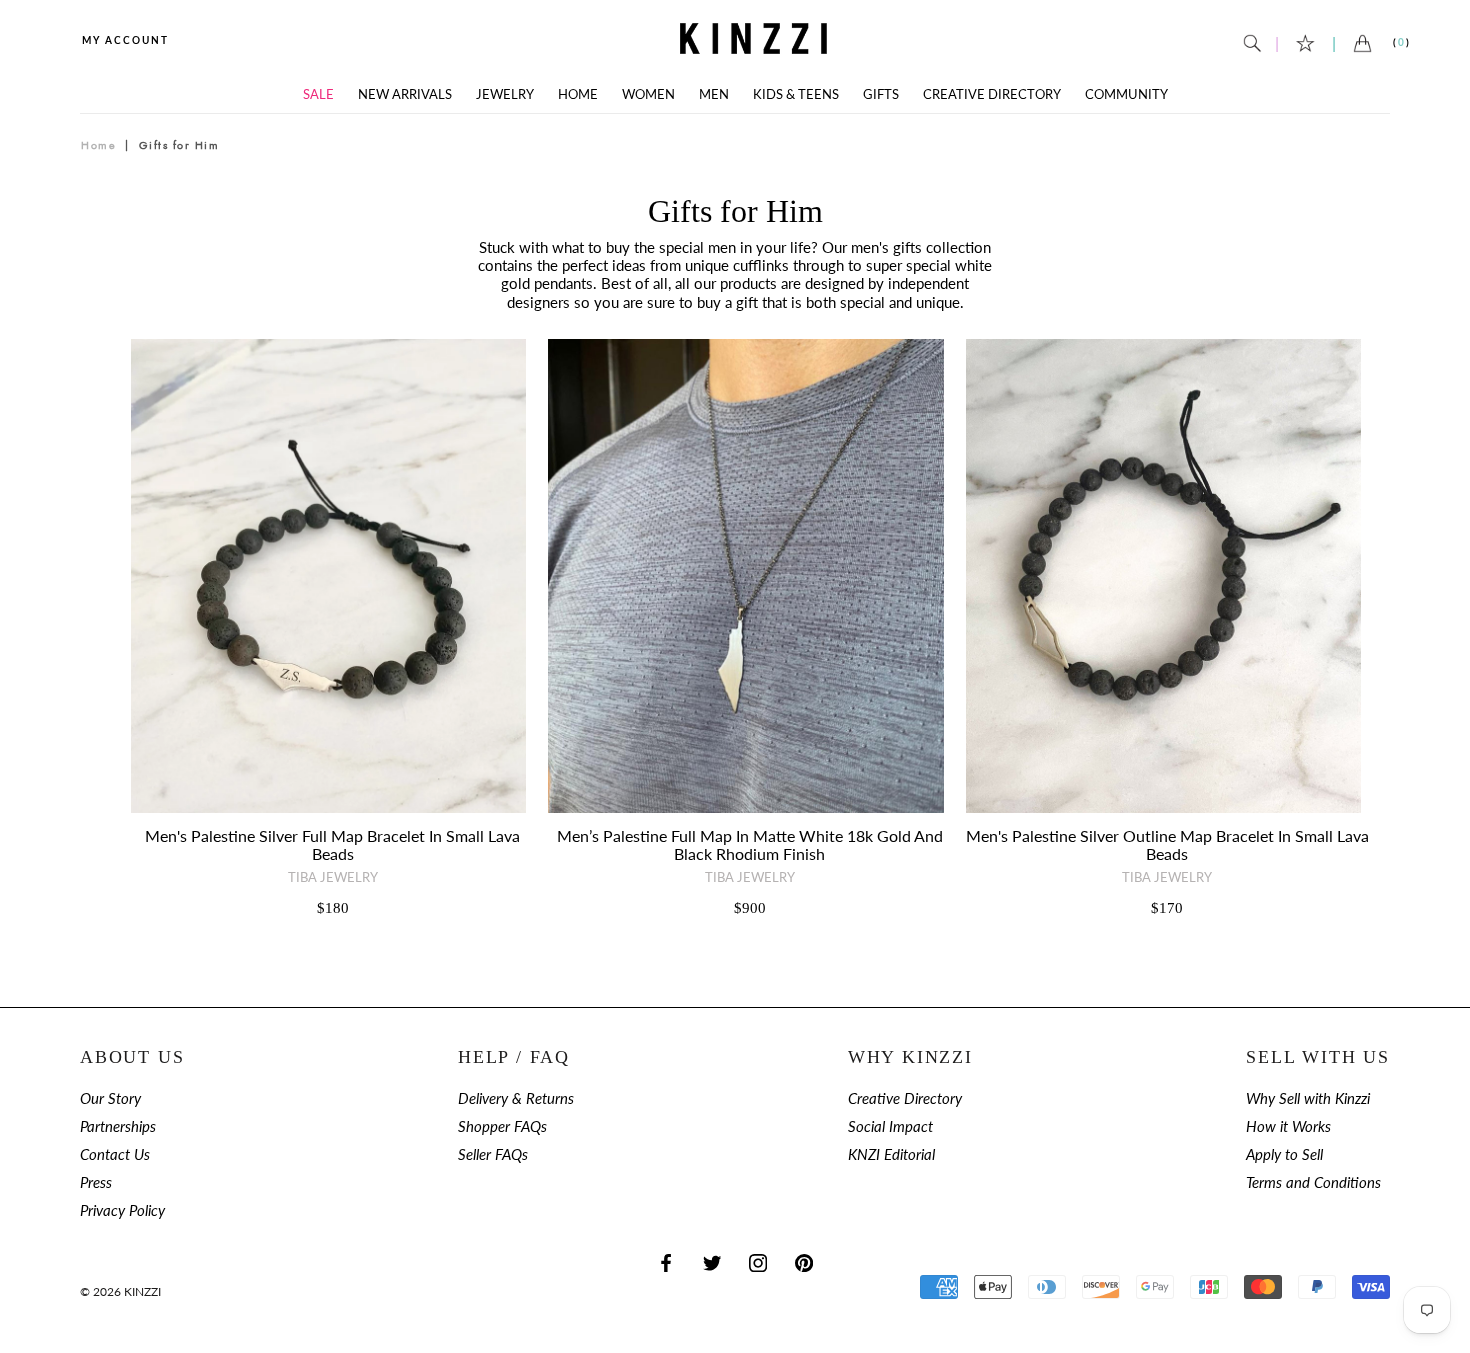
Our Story (110, 1098)
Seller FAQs (493, 1154)
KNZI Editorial (891, 1154)
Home (578, 94)
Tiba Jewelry (333, 877)
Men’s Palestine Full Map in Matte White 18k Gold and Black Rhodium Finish (750, 844)
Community (1126, 94)
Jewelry (505, 94)
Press (96, 1182)
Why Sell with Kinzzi (1308, 1098)
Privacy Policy (122, 1210)
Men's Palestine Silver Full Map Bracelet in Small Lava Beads (332, 844)
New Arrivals (405, 94)
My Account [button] (125, 40)
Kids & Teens (796, 94)
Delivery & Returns (516, 1098)
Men (714, 94)
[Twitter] (712, 1262)
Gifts (881, 94)
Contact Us (115, 1154)
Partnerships (118, 1126)
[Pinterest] (804, 1262)
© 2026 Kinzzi (120, 1291)
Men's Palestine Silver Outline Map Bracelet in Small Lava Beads (1167, 844)
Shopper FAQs (502, 1126)
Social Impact (890, 1126)
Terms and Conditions (1313, 1182)
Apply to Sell (1284, 1154)
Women (648, 94)
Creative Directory (992, 94)
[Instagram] (758, 1262)
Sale (318, 94)
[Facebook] (666, 1262)
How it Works (1288, 1126)
